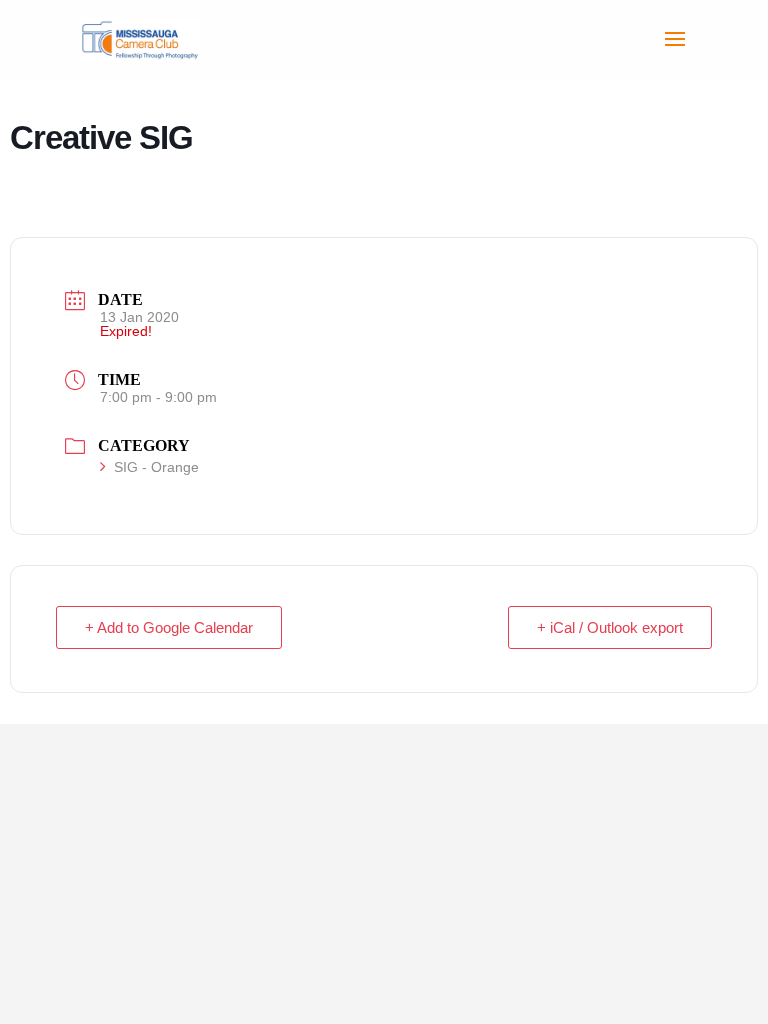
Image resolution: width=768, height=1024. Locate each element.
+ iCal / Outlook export (610, 627)
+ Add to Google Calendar (169, 627)
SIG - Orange (156, 467)
